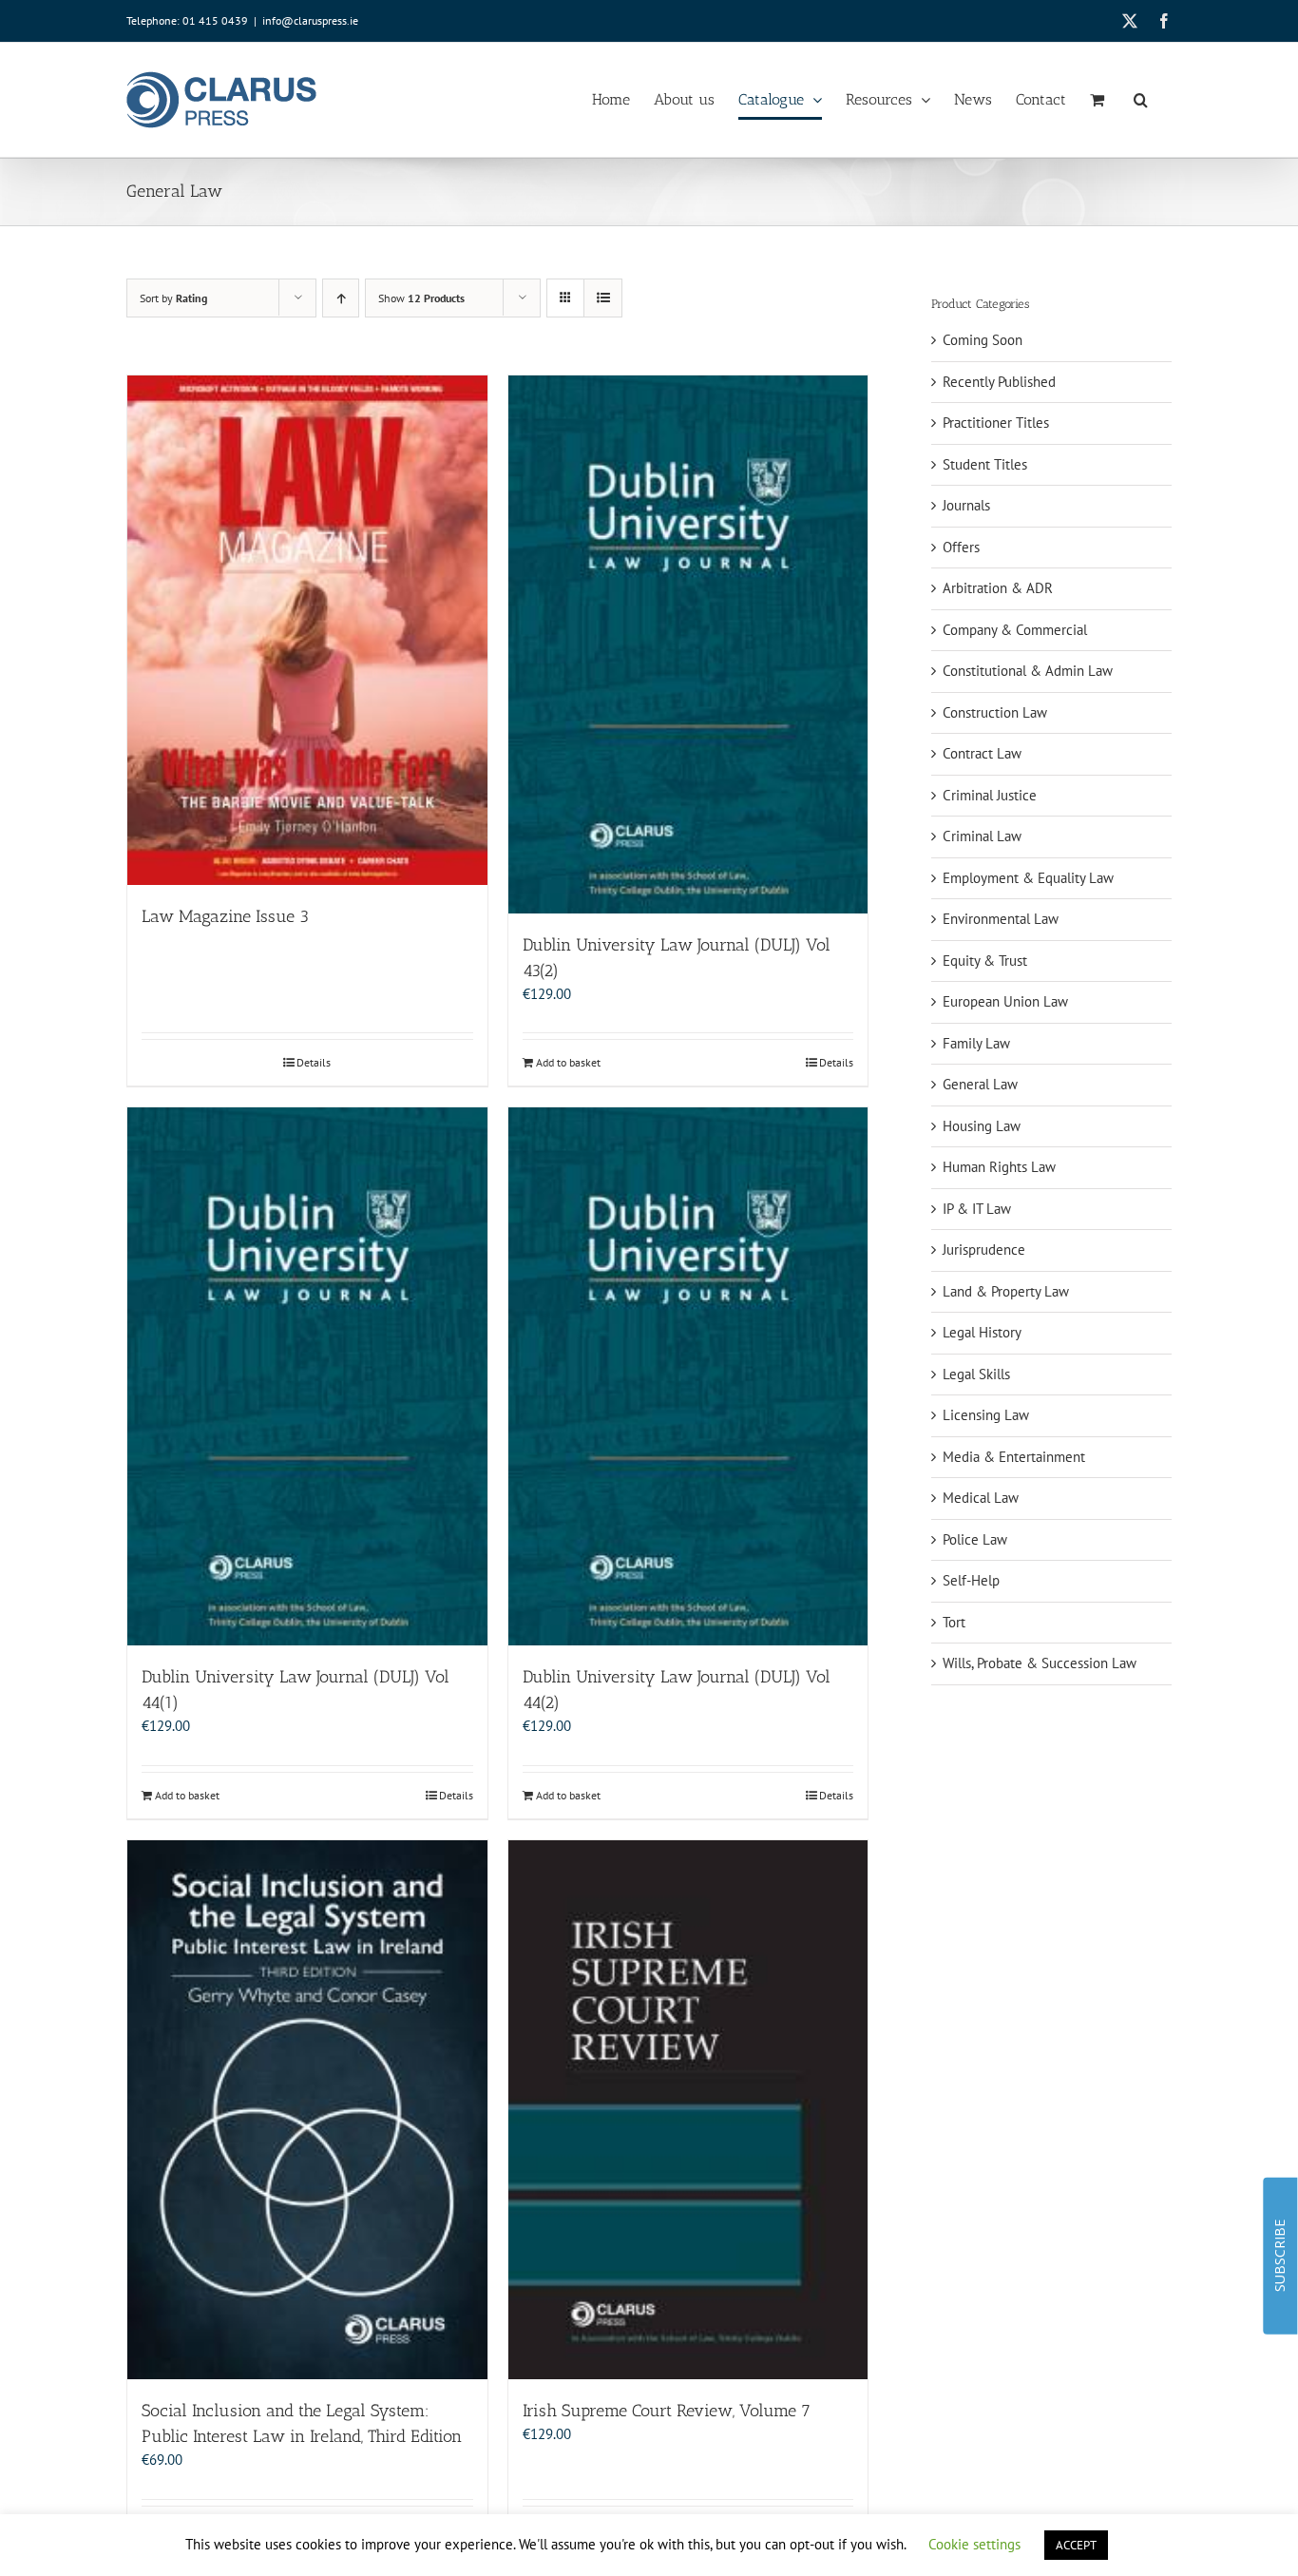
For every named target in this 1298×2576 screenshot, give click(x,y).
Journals (966, 505)
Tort (954, 1622)
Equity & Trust (985, 961)
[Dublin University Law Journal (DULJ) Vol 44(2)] (688, 1376)
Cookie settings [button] (974, 2544)
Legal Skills (976, 1374)
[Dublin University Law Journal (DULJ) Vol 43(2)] (688, 644)
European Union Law (1005, 1001)
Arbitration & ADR (998, 588)
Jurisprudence (984, 1250)
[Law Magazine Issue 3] (307, 630)
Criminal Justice (990, 795)
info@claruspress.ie (310, 20)
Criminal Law (982, 836)
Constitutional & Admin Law (1028, 671)
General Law (980, 1084)
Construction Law (995, 712)
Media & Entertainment (1014, 1457)
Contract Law (982, 753)
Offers (961, 547)
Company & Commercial (1015, 630)
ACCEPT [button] (1076, 2545)
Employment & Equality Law (1028, 878)
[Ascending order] (341, 298)
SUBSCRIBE (1279, 2256)
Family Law (976, 1043)
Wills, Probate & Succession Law (1040, 1663)
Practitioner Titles (996, 423)
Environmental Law (1001, 919)
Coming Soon (983, 340)
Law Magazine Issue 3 (225, 916)
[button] (1141, 100)
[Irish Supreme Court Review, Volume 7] (688, 2110)
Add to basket (568, 1062)
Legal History (982, 1332)
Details (314, 1062)
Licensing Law (986, 1415)
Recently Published (999, 382)
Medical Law (981, 1498)
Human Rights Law (999, 1167)
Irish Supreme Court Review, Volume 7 (667, 2411)
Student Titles (985, 464)
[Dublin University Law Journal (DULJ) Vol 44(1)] (307, 1376)
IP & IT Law (977, 1209)
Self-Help (971, 1580)
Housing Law (982, 1126)
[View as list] (603, 298)
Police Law (975, 1539)
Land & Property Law (1006, 1291)
